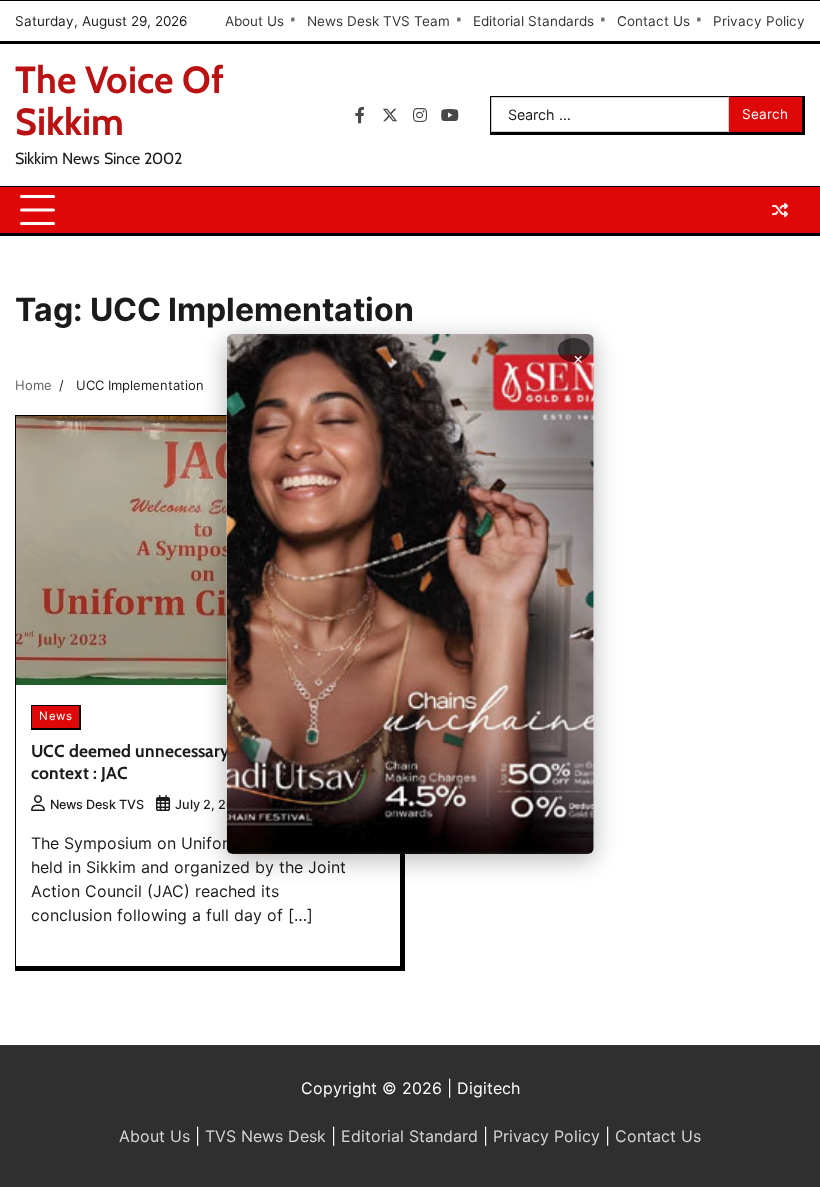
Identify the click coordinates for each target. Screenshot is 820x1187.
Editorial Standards (533, 21)
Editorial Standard (409, 1136)
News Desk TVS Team (378, 21)
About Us (254, 21)
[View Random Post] (780, 210)
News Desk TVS (97, 804)
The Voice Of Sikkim (119, 100)
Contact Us (653, 21)
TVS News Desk (265, 1136)
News (55, 716)
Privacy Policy (759, 21)
